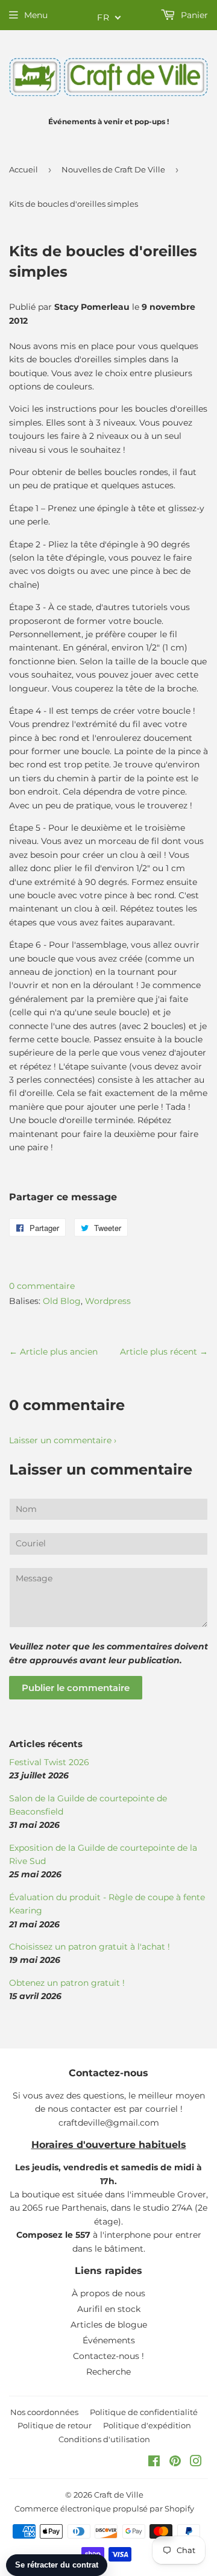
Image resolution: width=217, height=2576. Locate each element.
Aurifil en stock (109, 2309)
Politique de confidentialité (144, 2412)
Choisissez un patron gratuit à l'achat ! (90, 1947)
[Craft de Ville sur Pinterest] (175, 2463)
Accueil (24, 169)
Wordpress (108, 1301)
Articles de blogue (109, 2325)
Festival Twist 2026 (49, 1762)
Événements (109, 2340)
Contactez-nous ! (108, 2356)
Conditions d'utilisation (104, 2439)
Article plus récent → (164, 1352)
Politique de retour (55, 2425)
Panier (193, 15)
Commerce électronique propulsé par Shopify (104, 2508)
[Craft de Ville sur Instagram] (196, 2463)
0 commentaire (42, 1286)
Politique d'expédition (147, 2425)
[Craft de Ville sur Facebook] (154, 2463)
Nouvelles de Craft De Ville (113, 169)
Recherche (108, 2372)
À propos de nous (108, 2293)
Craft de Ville (119, 2495)
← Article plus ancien (53, 1352)
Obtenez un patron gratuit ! (67, 1983)
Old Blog (62, 1301)
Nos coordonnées (44, 2412)
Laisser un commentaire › (63, 1440)
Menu (36, 15)
